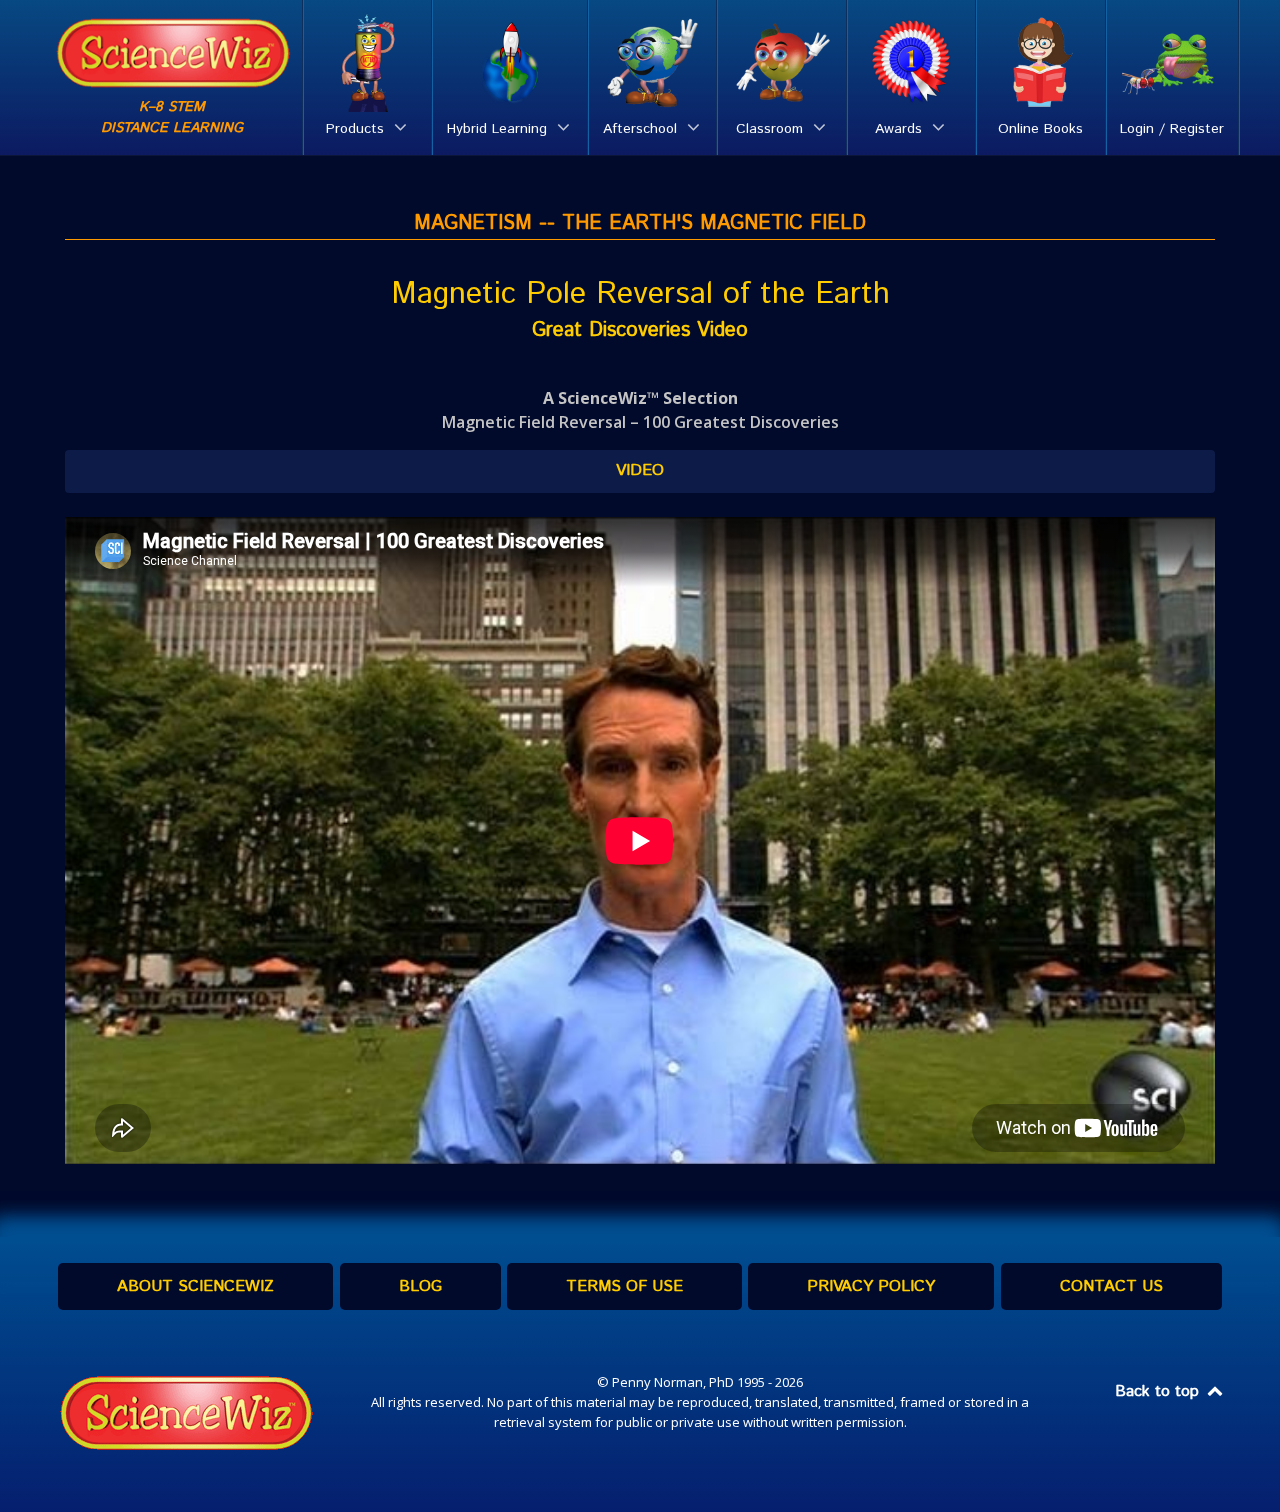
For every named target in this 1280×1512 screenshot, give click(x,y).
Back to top (1159, 1391)
